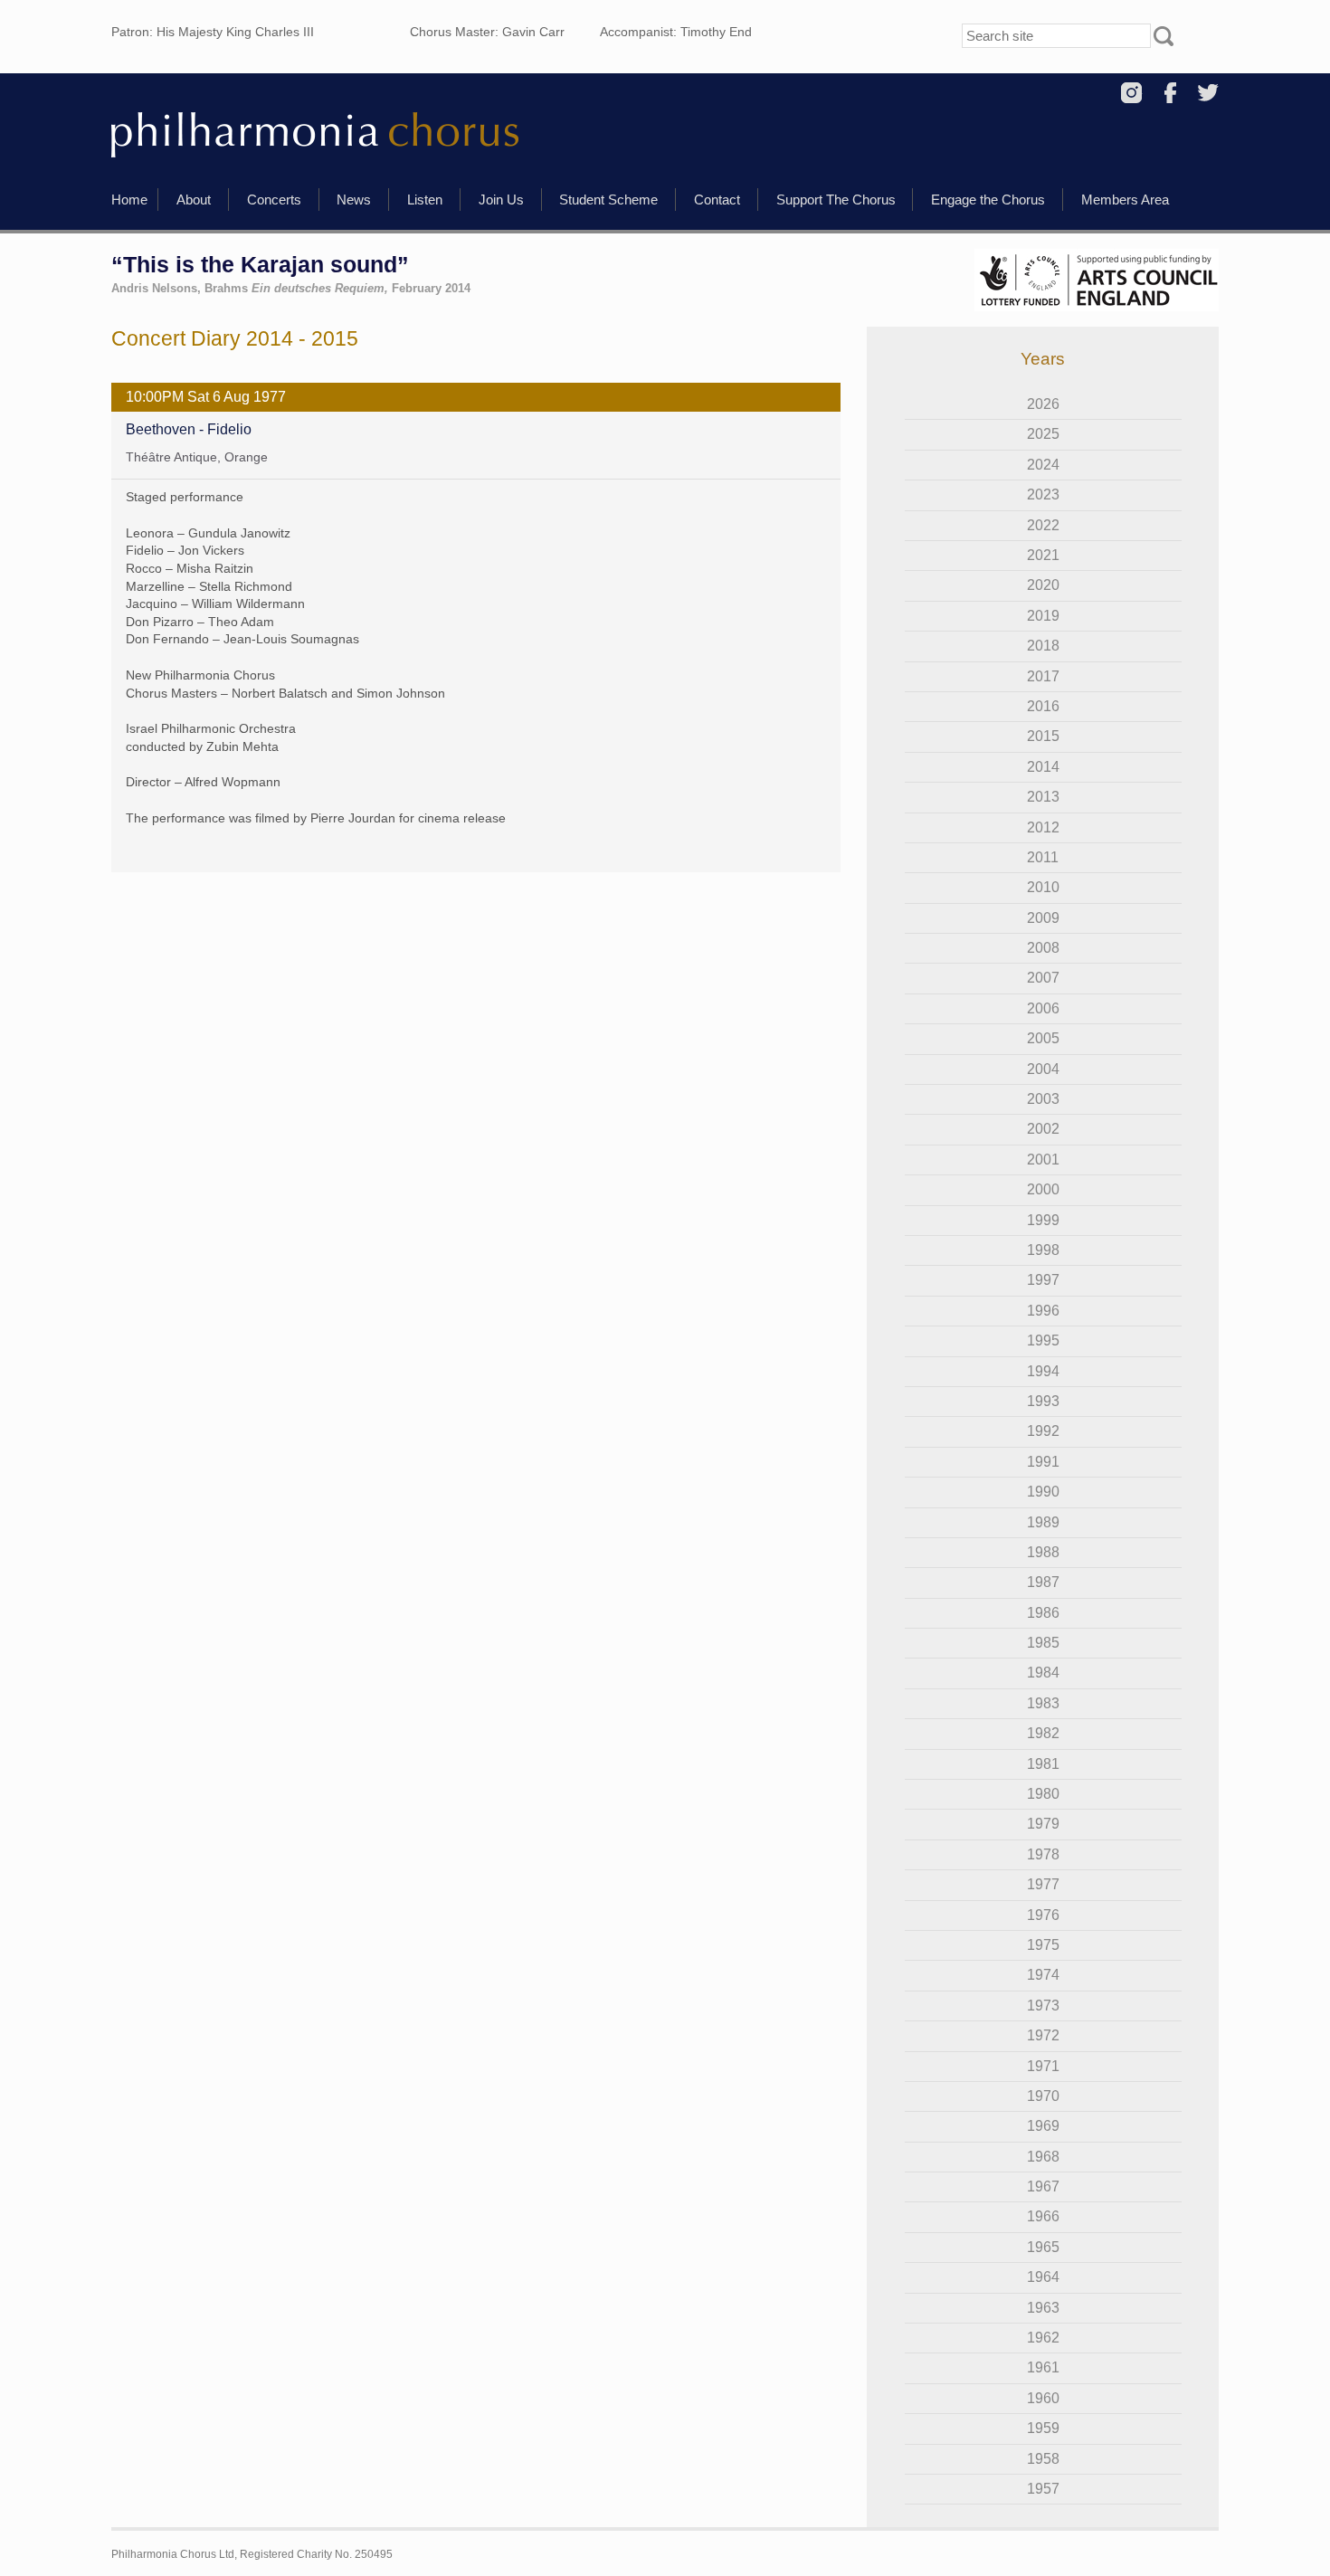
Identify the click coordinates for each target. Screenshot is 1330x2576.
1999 (1043, 1220)
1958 (1043, 2459)
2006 (1043, 1008)
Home (129, 200)
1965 (1043, 2247)
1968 (1043, 2157)
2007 (1043, 978)
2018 (1043, 646)
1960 (1043, 2398)
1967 (1043, 2186)
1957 (1043, 2489)
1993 (1043, 1401)
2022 (1043, 525)
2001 (1043, 1160)
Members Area (1125, 200)
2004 (1043, 1069)
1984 (1043, 1673)
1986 (1043, 1613)
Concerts (274, 200)
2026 (1043, 404)
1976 (1043, 1915)
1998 (1043, 1250)
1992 (1043, 1431)
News (354, 200)
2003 (1043, 1099)
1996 (1043, 1311)
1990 (1043, 1492)
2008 (1043, 948)
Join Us (501, 200)
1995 (1043, 1340)
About (194, 200)
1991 (1043, 1462)
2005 (1043, 1038)
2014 (1043, 767)
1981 (1043, 1764)
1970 (1043, 2096)
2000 (1043, 1189)
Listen (425, 200)
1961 (1043, 2367)
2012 (1043, 827)
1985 (1043, 1643)
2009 (1043, 918)
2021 (1043, 555)
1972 (1043, 2035)
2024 (1043, 465)
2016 (1043, 706)
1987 (1043, 1582)
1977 (1043, 1884)
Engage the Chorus (988, 200)
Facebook (1170, 93)
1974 (1043, 1975)
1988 (1043, 1552)
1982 (1043, 1733)
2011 (1043, 857)
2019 (1043, 616)
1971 (1043, 2066)
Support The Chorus (836, 200)
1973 (1043, 2006)
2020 (1043, 585)
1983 (1043, 1703)
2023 (1043, 494)
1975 (1043, 1945)
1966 (1043, 2216)
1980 (1043, 1794)
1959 (1043, 2428)
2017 (1043, 676)
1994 (1043, 1371)
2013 (1043, 797)
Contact (717, 200)
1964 (1043, 2277)
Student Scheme (608, 200)
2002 (1043, 1129)
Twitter (1208, 93)
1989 (1043, 1522)
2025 (1043, 434)
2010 (1043, 887)
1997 (1043, 1280)
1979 (1043, 1824)
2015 (1043, 736)
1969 (1043, 2126)
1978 (1043, 1854)
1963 (1043, 2308)
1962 (1043, 2338)
